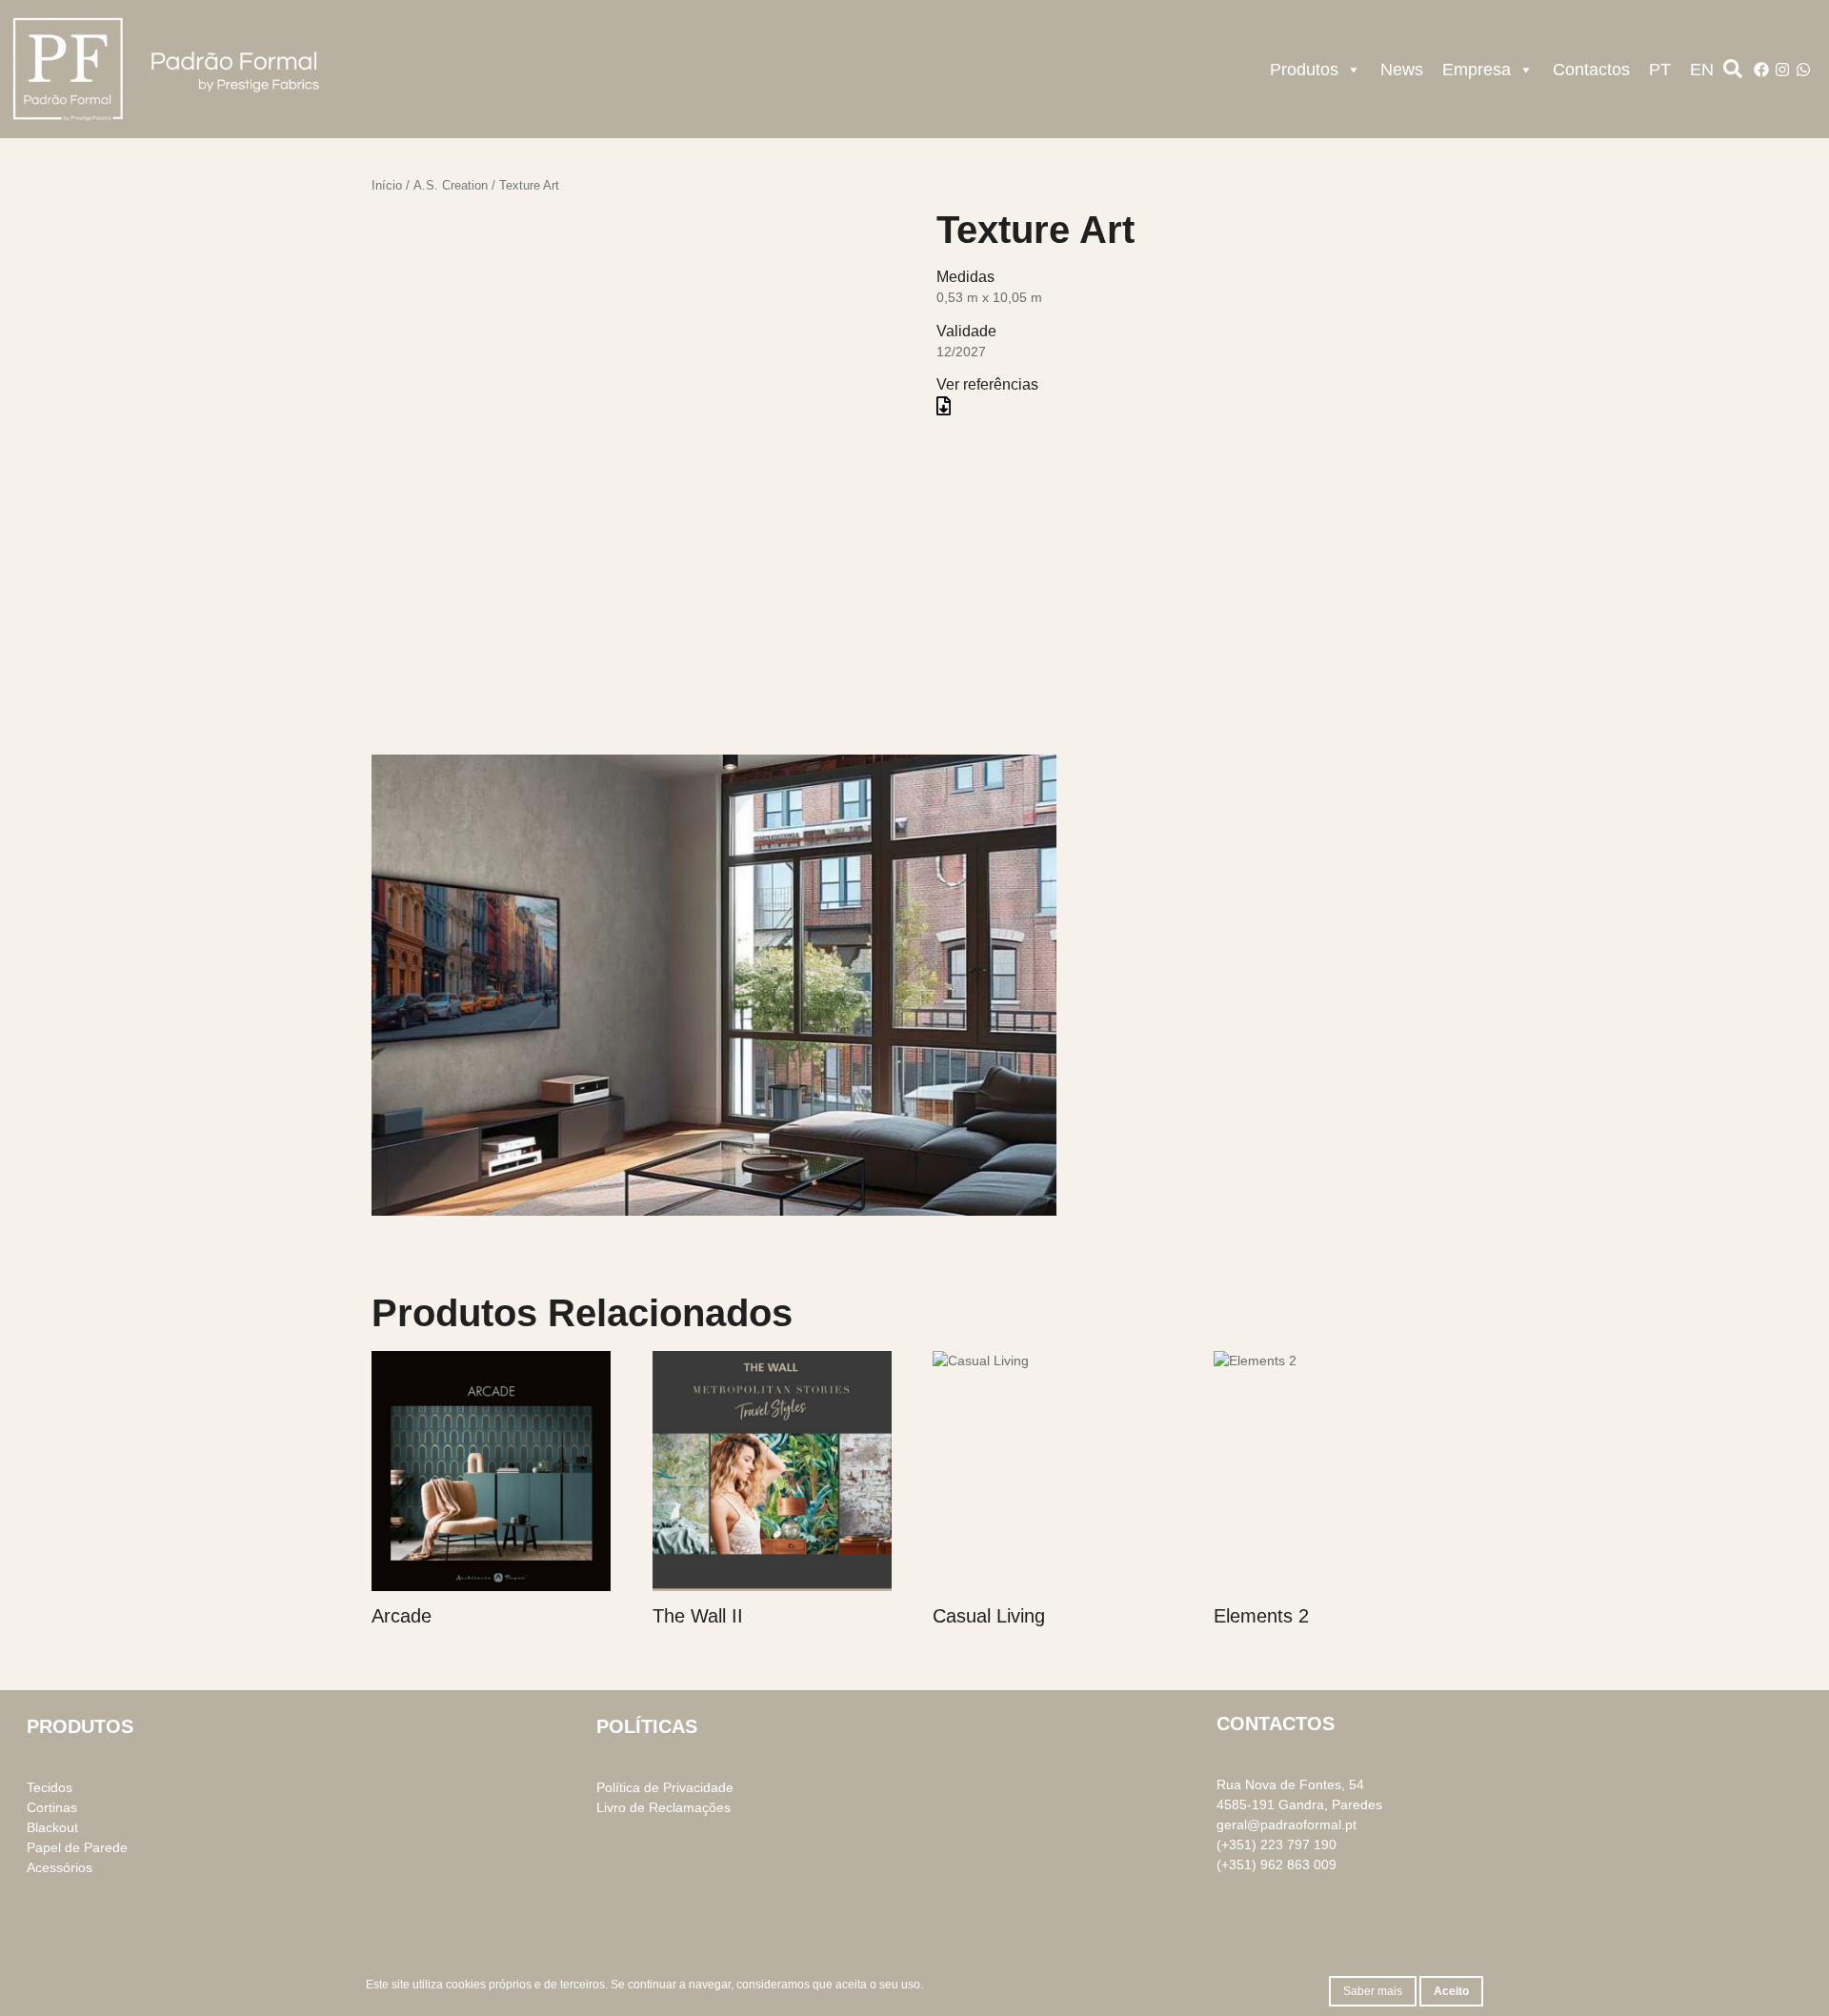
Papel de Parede (77, 1847)
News (1402, 70)
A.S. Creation (451, 185)
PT (1660, 70)
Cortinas (52, 1807)
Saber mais (1373, 1991)
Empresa (1477, 70)
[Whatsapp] (1803, 70)
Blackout (52, 1827)
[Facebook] (1761, 70)
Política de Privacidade (665, 1787)
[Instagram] (1782, 70)
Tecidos (50, 1787)
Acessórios (60, 1867)
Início (387, 185)
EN (1702, 70)
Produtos (1304, 70)
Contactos (1591, 70)
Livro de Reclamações (663, 1807)
